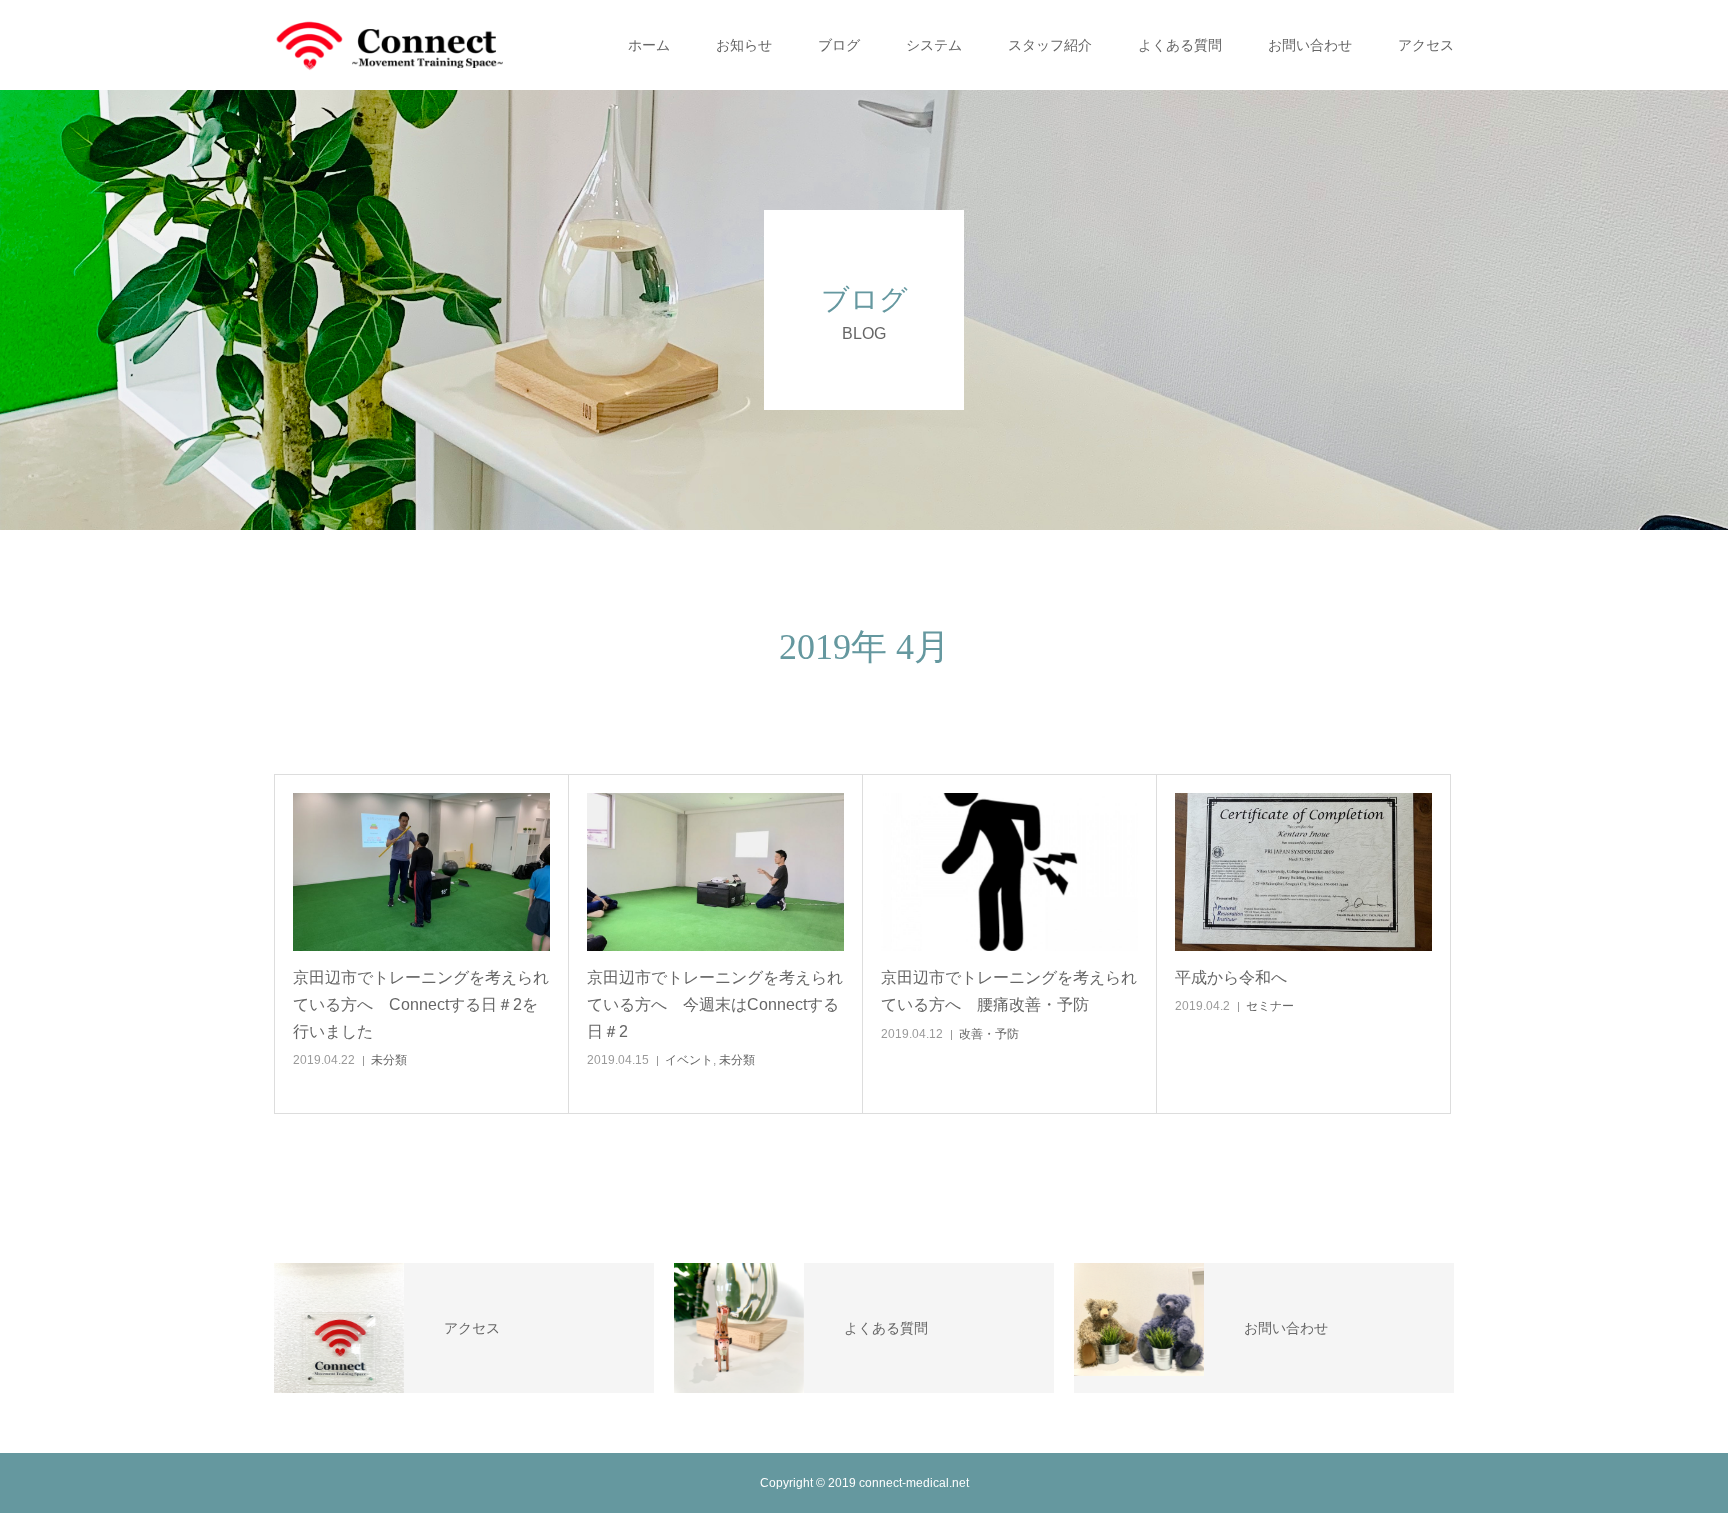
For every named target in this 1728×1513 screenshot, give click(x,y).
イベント (689, 1060)
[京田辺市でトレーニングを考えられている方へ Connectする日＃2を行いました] (421, 872)
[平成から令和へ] (1303, 872)
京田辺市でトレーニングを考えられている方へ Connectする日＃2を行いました (421, 1004)
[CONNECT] (388, 45)
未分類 (389, 1060)
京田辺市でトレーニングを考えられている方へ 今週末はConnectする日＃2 (715, 1004)
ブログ (839, 45)
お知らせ (744, 45)
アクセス (1426, 45)
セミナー (1270, 1006)
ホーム (649, 45)
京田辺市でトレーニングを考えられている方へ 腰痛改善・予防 (1009, 991)
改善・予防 (989, 1034)
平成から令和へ (1231, 977)
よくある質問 (1180, 45)
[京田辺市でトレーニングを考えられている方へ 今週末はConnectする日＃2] (715, 872)
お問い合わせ (1310, 45)
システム (934, 45)
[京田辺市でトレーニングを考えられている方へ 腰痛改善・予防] (1009, 872)
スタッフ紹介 (1050, 45)
